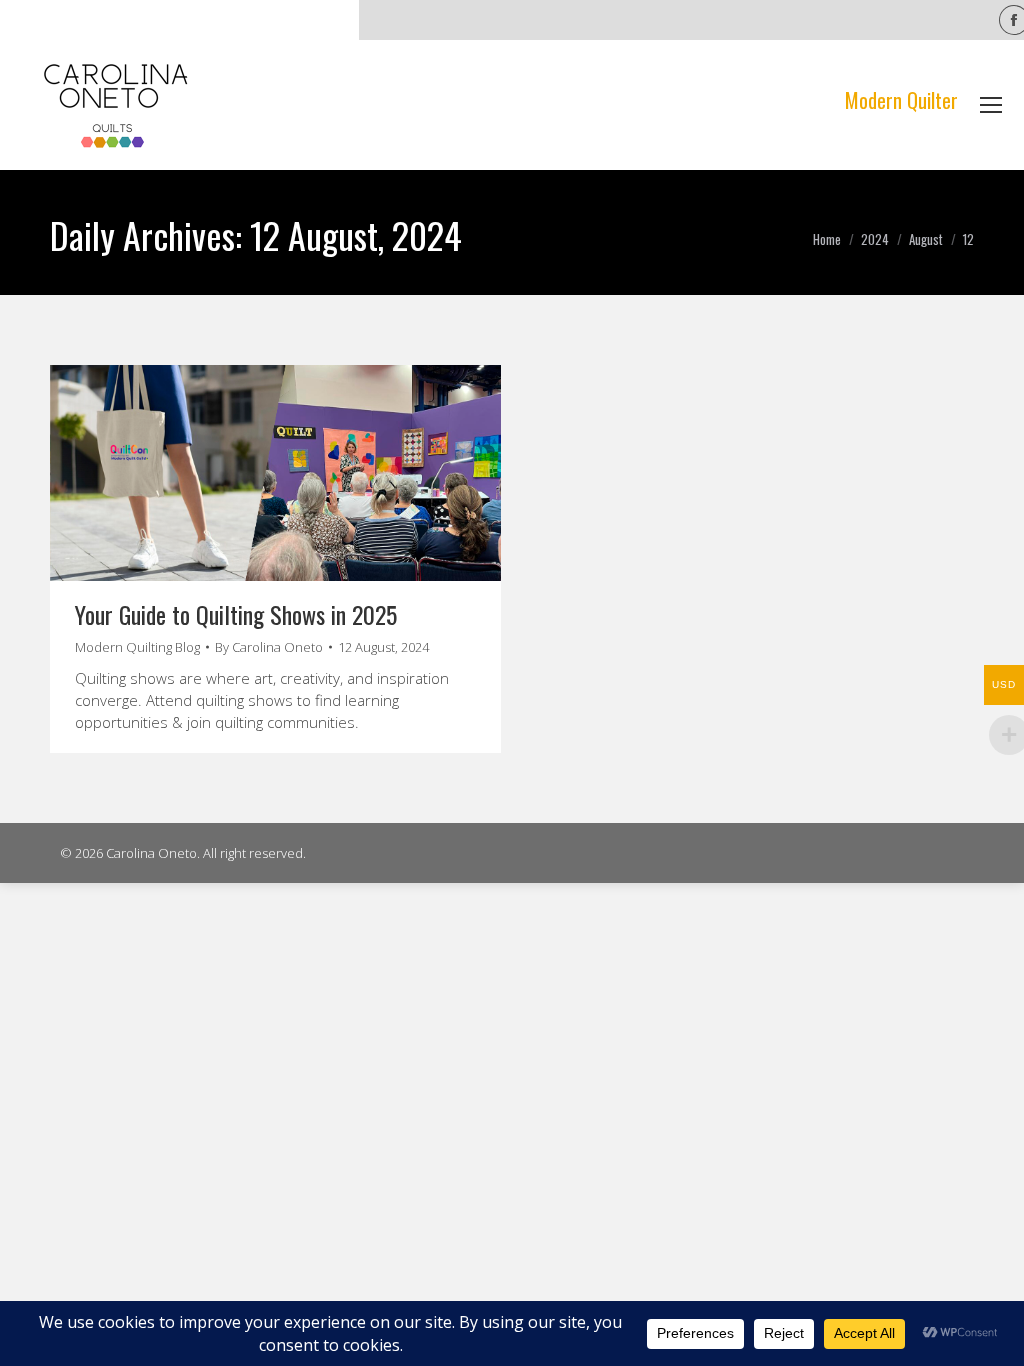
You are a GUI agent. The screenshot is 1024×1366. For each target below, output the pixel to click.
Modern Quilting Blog (137, 647)
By (269, 647)
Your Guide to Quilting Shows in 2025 (236, 614)
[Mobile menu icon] (991, 105)
